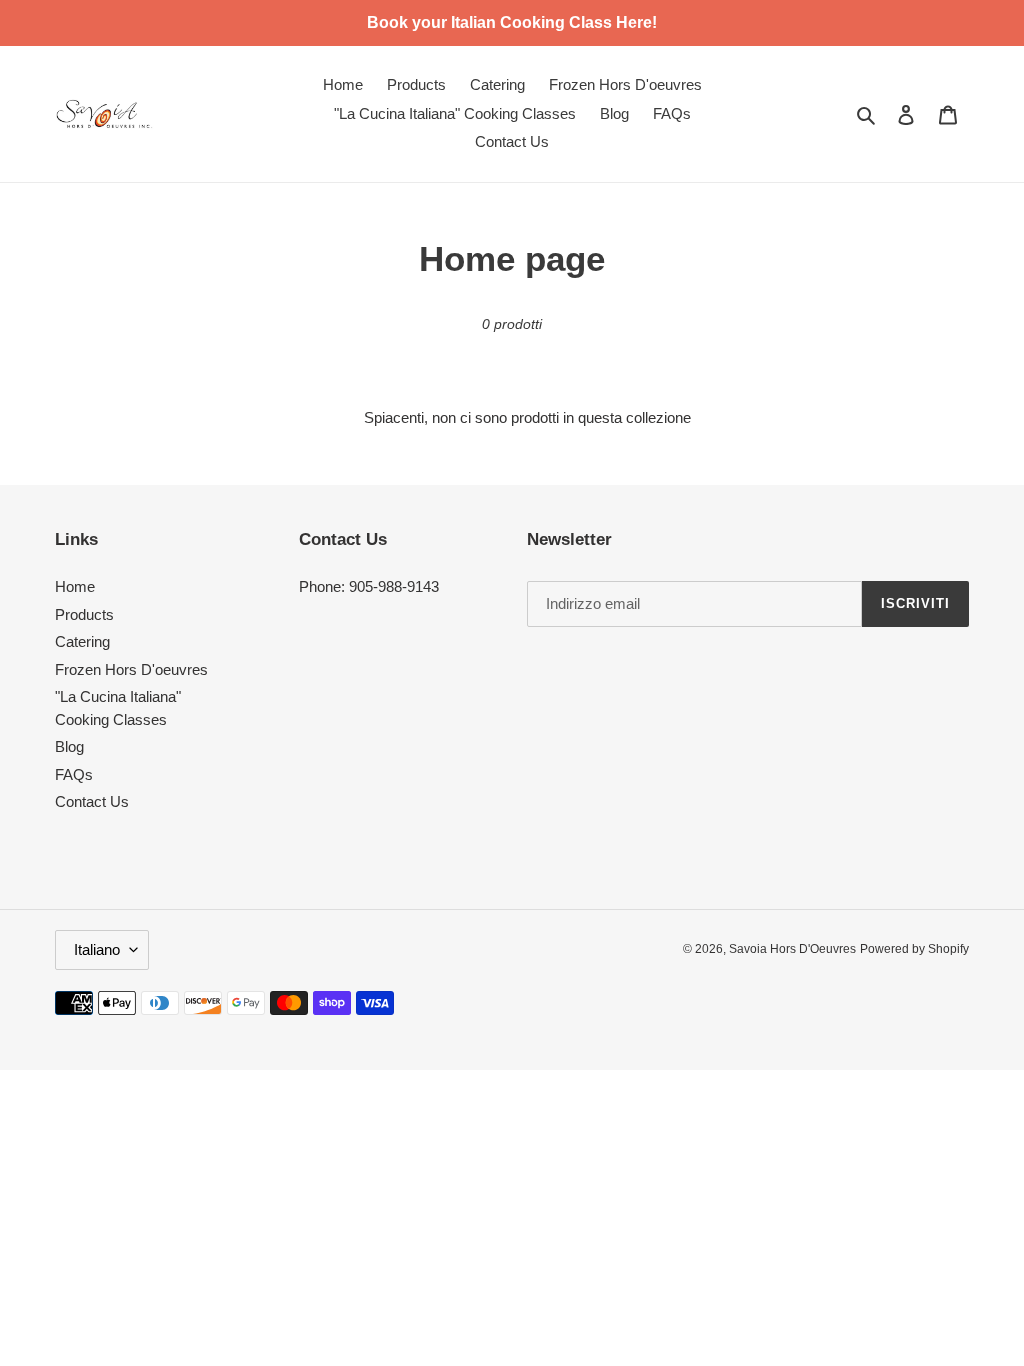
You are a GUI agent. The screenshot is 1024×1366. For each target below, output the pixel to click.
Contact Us (92, 801)
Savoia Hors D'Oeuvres (792, 949)
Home (75, 586)
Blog (69, 746)
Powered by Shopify (914, 949)
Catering (82, 641)
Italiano (97, 949)
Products (84, 614)
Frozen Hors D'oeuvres (131, 669)
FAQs (74, 774)
